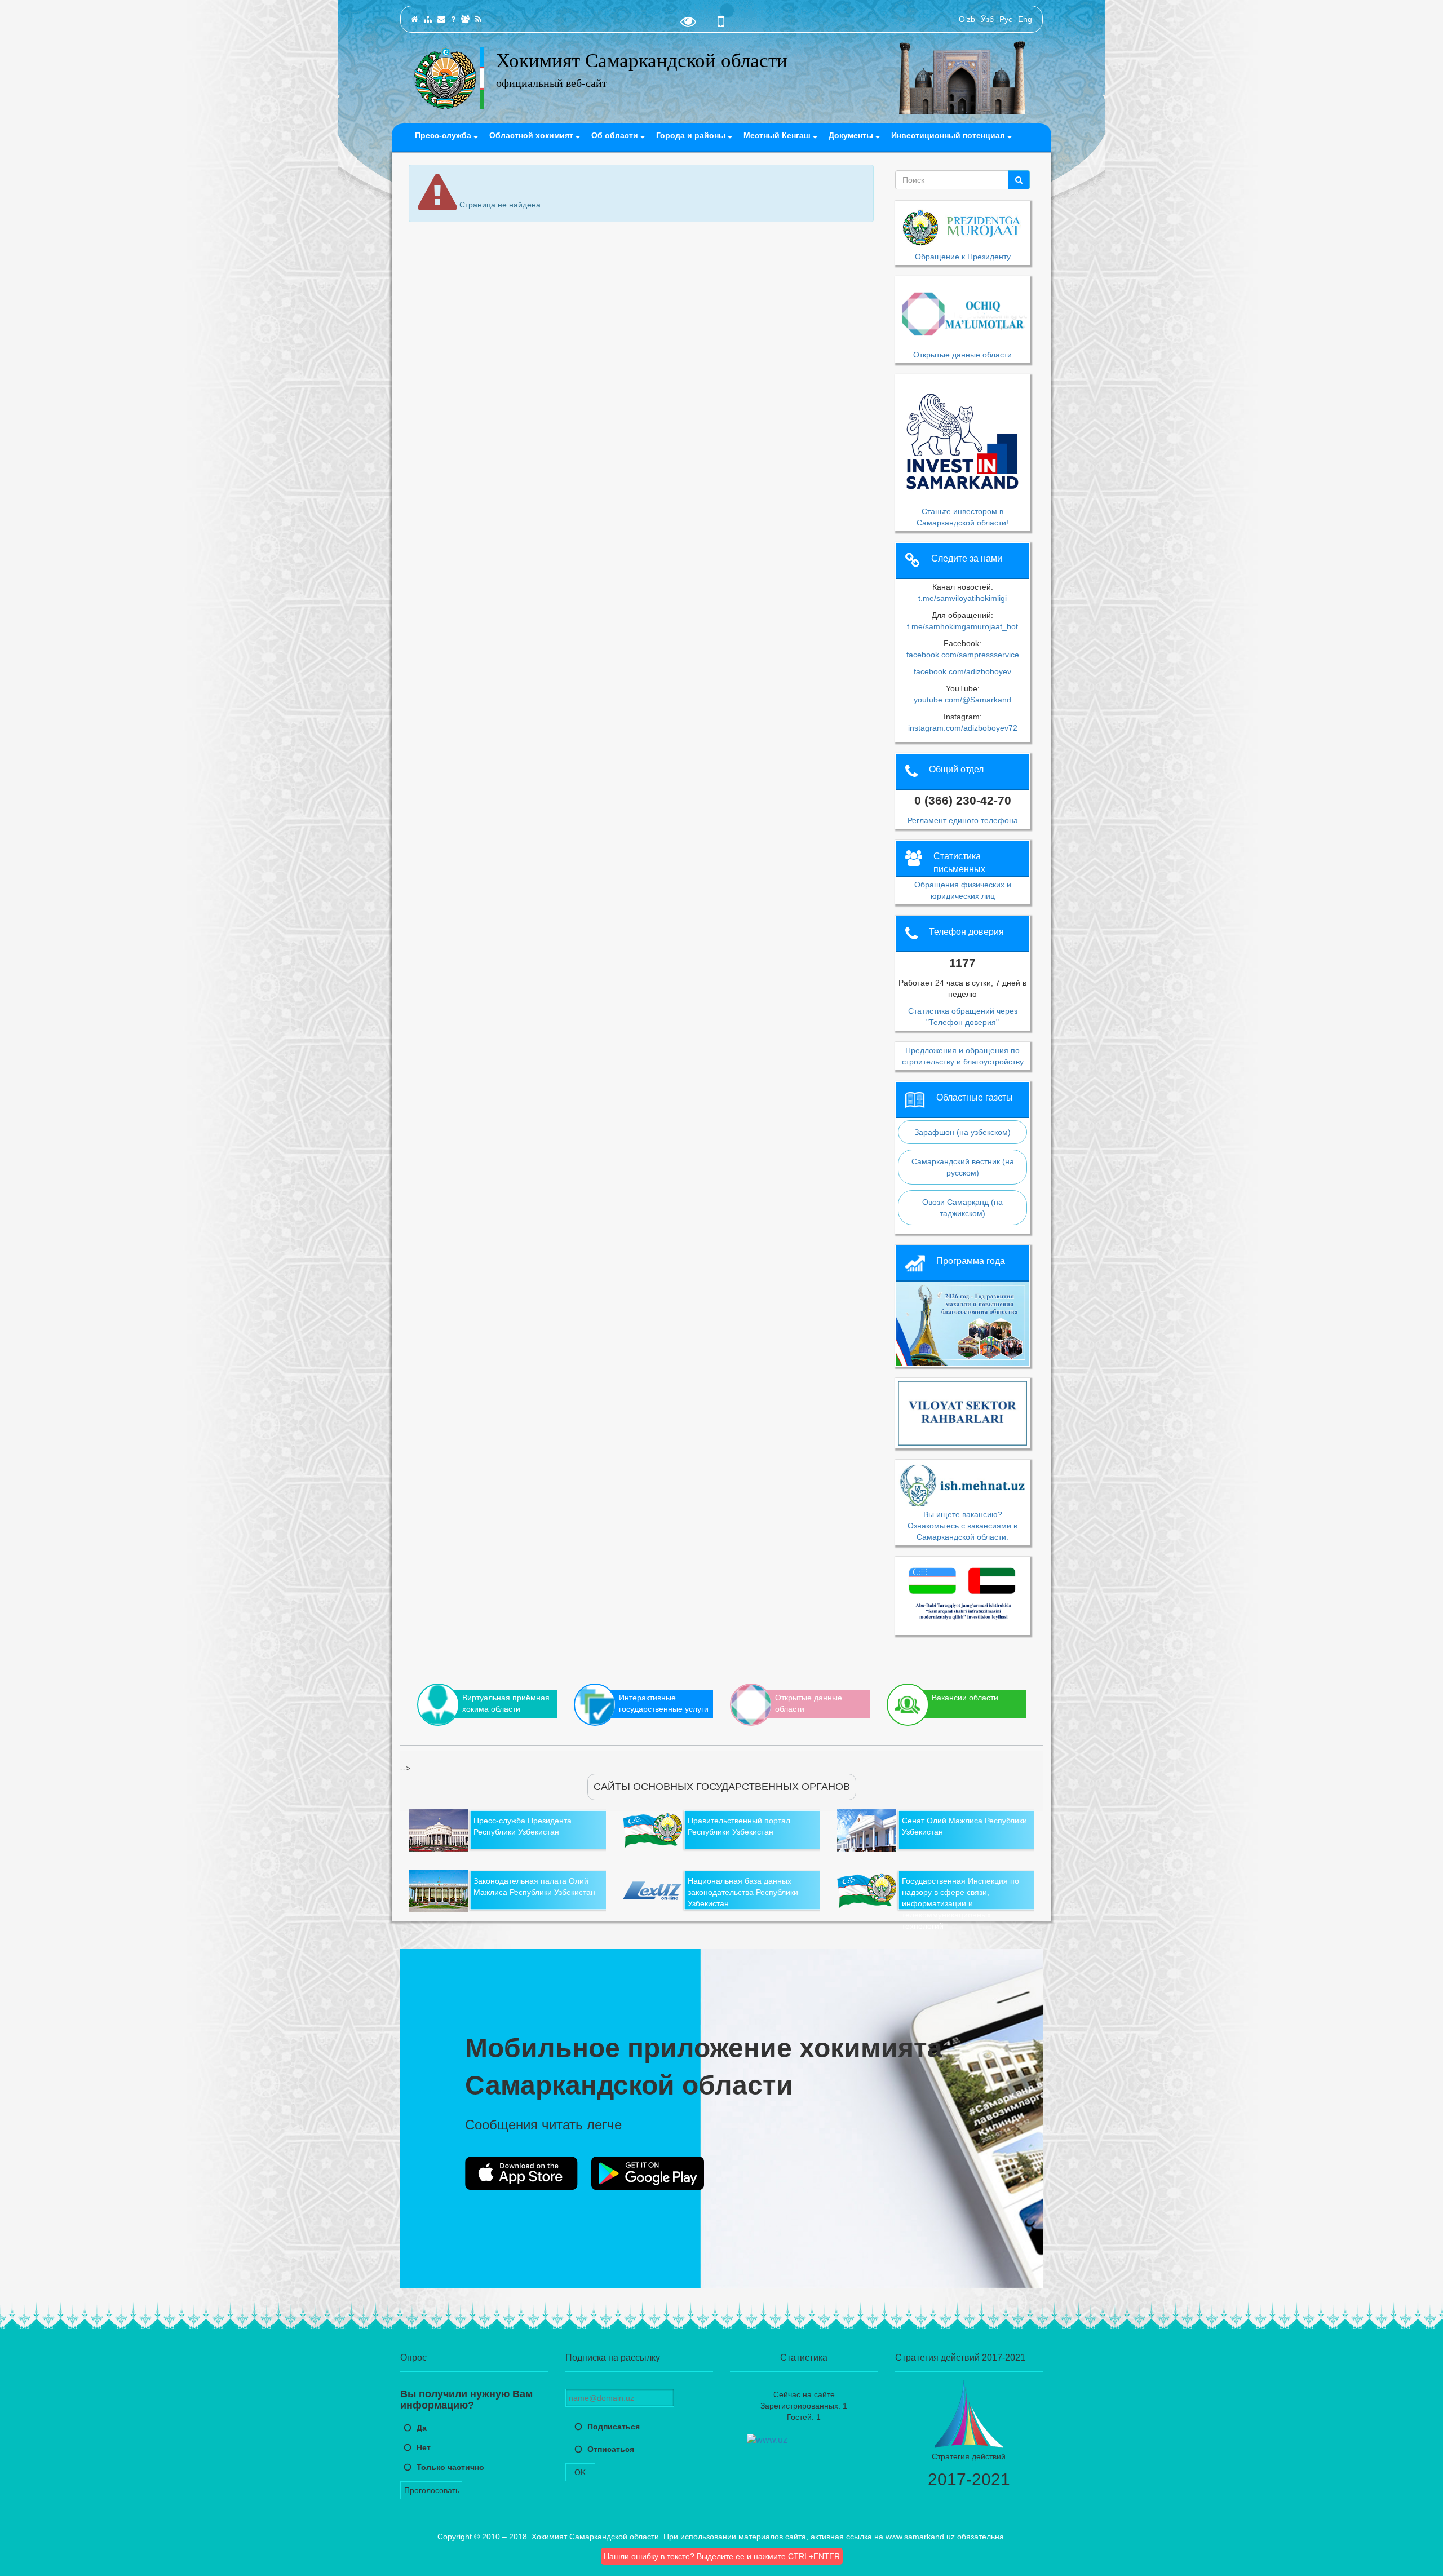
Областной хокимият (532, 135)
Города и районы (692, 135)
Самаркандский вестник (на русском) (963, 1167)
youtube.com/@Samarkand (962, 700)
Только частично (450, 2467)
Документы (852, 135)
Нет (424, 2447)
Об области (616, 135)
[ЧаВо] (453, 19)
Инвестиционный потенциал (949, 135)
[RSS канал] (478, 19)
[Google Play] (648, 2173)
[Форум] (465, 19)
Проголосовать (432, 2490)
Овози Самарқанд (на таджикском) (962, 1208)
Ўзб (987, 19)
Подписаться (614, 2427)
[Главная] (415, 19)
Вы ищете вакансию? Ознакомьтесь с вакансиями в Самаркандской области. (962, 1525)
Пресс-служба (444, 135)
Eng (1025, 19)
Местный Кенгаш (778, 135)
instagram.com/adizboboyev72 (963, 728)
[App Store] (521, 2173)
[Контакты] (441, 19)
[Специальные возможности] (688, 24)
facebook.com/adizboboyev (962, 671)
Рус (1006, 19)
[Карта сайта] (428, 19)
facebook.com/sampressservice (963, 655)
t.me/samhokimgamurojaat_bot (962, 626)
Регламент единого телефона (963, 820)
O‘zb (967, 19)
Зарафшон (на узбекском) (962, 1132)
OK (580, 2472)
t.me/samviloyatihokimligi (962, 598)
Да (422, 2428)
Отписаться (611, 2449)
